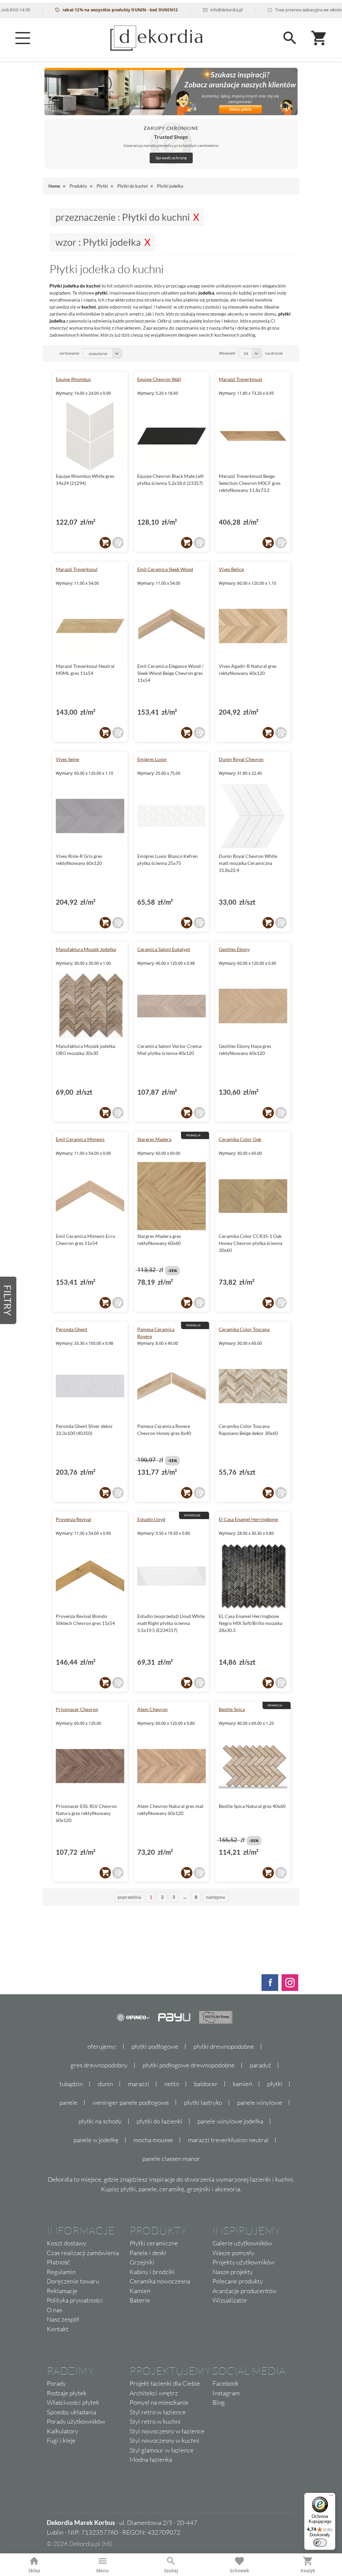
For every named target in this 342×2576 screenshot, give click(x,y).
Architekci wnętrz (154, 2393)
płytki (275, 2084)
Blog (219, 2402)
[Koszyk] (319, 38)
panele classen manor (171, 2159)
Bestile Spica (232, 1709)
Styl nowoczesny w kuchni (164, 2440)
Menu (103, 2571)
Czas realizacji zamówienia (83, 2253)
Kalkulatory (62, 2431)
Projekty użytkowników (243, 2262)
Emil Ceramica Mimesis (80, 1139)
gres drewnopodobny (99, 2065)
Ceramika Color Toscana (244, 1329)
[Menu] (23, 38)
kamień (242, 2084)
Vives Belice (231, 569)
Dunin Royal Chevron (241, 759)
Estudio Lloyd (151, 1519)
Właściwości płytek (73, 2402)
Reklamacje (62, 2291)
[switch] (320, 2543)
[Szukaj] (290, 38)
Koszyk (308, 2571)
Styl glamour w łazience (162, 2450)
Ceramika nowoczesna (160, 2281)
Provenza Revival (73, 1519)
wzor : (98, 242)
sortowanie (69, 353)
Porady (56, 2383)
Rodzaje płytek (67, 2393)
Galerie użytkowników (242, 2243)
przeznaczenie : (123, 217)
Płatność (58, 2262)
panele (68, 2102)
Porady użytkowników (76, 2421)
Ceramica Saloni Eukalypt (164, 949)
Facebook (225, 2383)
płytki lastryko (203, 2102)
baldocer (206, 2084)
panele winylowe (260, 2102)
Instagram (226, 2393)
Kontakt (58, 2329)
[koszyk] (105, 543)
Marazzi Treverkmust (240, 379)
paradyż (261, 2065)
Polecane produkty (238, 2281)
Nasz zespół (63, 2319)
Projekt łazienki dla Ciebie (165, 2383)
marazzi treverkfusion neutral (228, 2140)
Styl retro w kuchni (155, 2421)
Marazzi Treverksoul (77, 569)
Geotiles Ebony (234, 949)
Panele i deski (148, 2253)
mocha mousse (153, 2140)
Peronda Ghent (71, 1329)
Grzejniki (142, 2262)
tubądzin (71, 2084)
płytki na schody (100, 2121)
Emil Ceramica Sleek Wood (165, 569)
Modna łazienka (151, 2459)
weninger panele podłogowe (131, 2102)
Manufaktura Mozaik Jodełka (86, 949)
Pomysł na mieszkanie (159, 2402)
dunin (105, 2084)
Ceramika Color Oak (240, 1139)
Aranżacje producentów (244, 2291)
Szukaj (171, 2571)
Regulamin (61, 2272)
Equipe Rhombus (73, 379)
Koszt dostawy (66, 2243)
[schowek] (118, 543)
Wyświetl (227, 353)
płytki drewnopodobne (224, 2046)
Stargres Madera (154, 1139)
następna (215, 1897)
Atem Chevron (152, 1709)
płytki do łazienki (159, 2121)
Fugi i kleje (61, 2440)
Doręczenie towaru (73, 2281)
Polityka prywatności (75, 2300)
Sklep (34, 2571)
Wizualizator (230, 2300)
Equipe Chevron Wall (159, 379)
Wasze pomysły (233, 2253)
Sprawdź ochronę (171, 158)
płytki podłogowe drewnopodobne (189, 2065)
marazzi (139, 2084)
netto (172, 2084)
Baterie (140, 2300)
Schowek (239, 2571)
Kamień (140, 2291)
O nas (54, 2310)
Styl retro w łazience (158, 2412)
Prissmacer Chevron (77, 1709)
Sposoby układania (71, 2412)
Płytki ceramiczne (154, 2243)
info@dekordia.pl (195, 10)
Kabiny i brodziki (152, 2272)
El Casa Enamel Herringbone (248, 1519)
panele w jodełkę (96, 2140)
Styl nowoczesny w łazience (167, 2431)
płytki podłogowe (155, 2046)
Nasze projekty (233, 2272)
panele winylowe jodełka (230, 2121)
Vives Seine (67, 759)
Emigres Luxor (152, 759)
